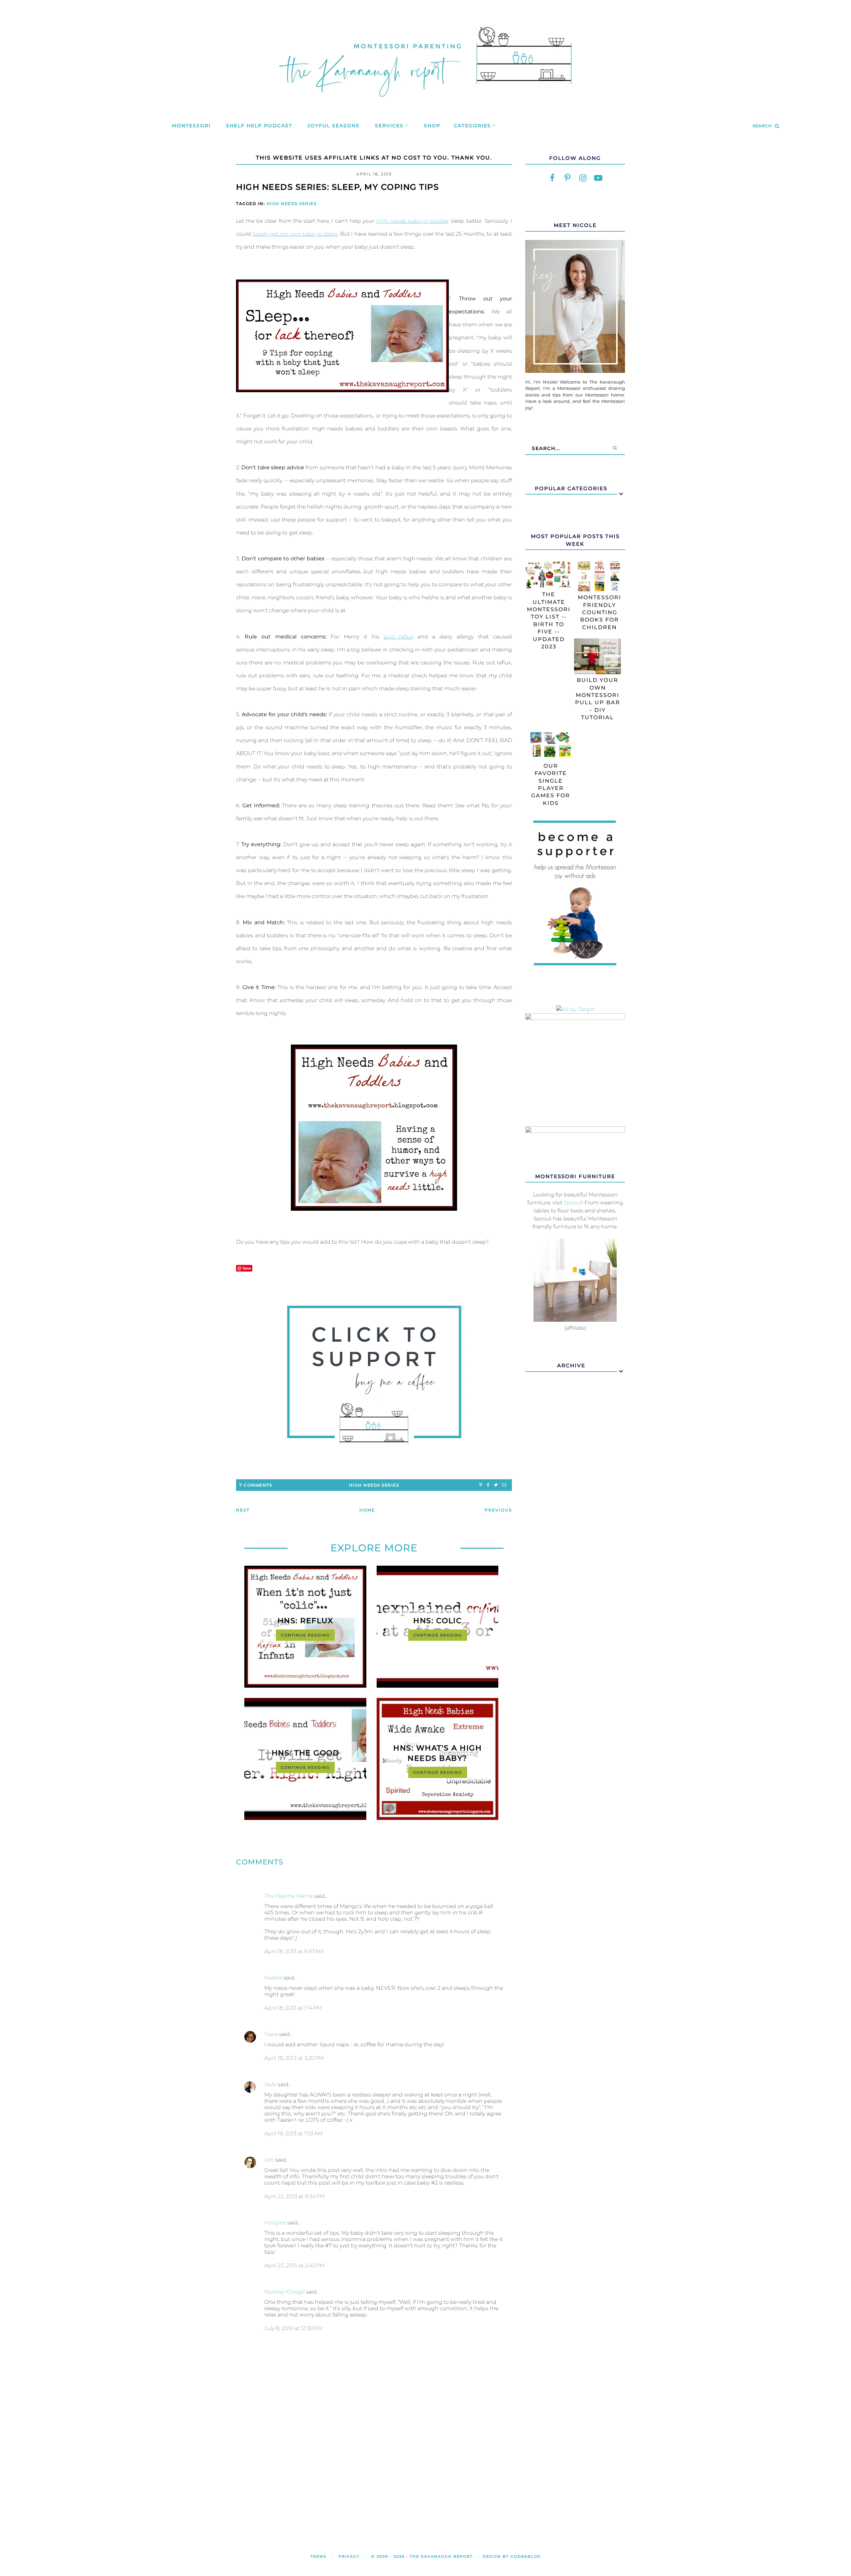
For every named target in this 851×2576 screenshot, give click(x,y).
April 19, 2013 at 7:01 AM (294, 2133)
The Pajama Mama (289, 1896)
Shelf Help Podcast (259, 126)
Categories (472, 126)
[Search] (615, 448)
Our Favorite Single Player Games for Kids (551, 784)
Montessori (191, 126)
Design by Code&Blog (512, 2556)
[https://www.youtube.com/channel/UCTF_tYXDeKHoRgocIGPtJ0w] (598, 178)
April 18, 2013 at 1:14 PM (293, 2008)
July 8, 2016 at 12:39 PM (293, 2328)
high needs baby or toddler (413, 221)
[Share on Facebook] (488, 1485)
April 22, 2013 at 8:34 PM (295, 2196)
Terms (319, 2556)
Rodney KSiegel (285, 2292)
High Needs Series (292, 204)
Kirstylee (275, 2223)
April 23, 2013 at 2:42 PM (294, 2265)
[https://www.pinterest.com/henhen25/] (567, 178)
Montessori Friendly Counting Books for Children (600, 612)
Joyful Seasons (334, 126)
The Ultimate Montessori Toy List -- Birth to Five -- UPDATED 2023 (549, 620)
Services (389, 126)
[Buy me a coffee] (374, 1375)
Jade (270, 2084)
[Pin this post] (481, 1485)
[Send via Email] (504, 1485)
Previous (498, 1510)
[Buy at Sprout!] (575, 1320)
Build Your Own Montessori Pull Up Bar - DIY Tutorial (598, 699)
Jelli (269, 2160)
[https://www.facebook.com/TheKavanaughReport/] (552, 178)
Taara (271, 2034)
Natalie (273, 1978)
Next (243, 1510)
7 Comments (256, 1485)
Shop (432, 126)
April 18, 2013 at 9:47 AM (294, 1951)
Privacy (349, 2556)
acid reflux (398, 637)
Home (367, 1510)
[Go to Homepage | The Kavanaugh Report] (425, 105)
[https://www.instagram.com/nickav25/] (583, 178)
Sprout (573, 1203)
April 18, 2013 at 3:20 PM (294, 2058)
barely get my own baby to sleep (295, 234)
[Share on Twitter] (496, 1485)
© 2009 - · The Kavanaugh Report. (423, 2556)
